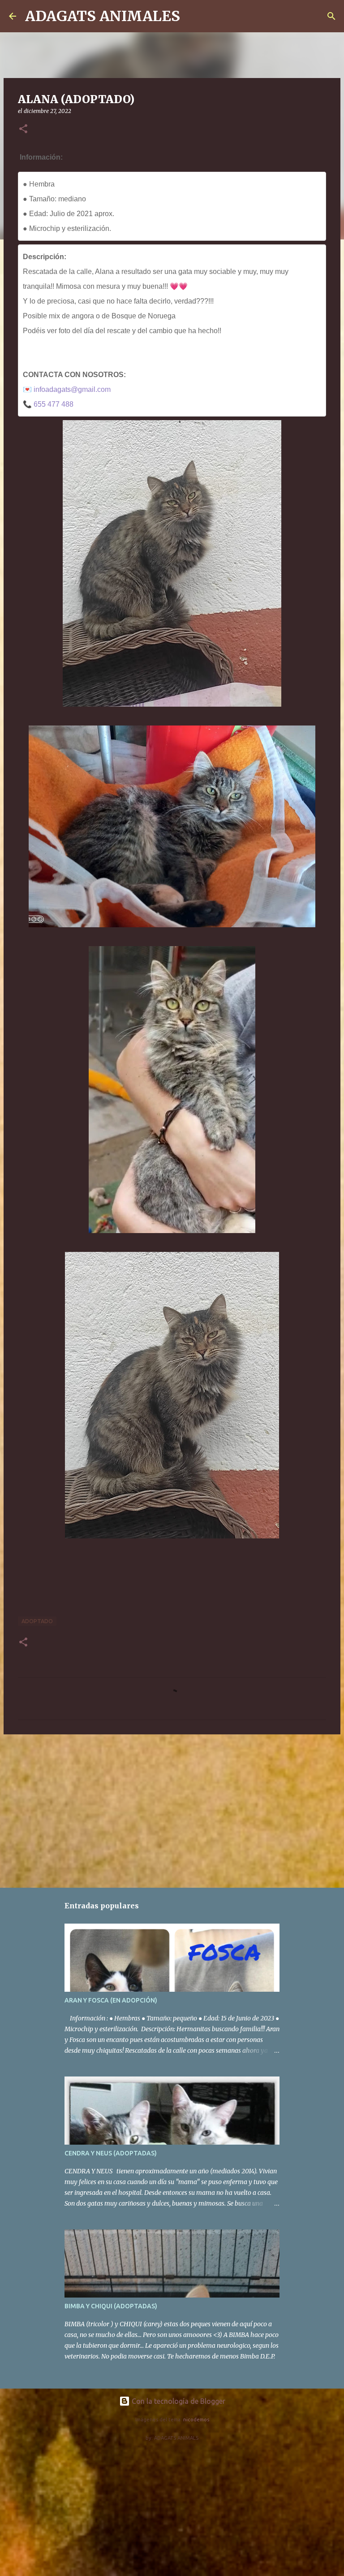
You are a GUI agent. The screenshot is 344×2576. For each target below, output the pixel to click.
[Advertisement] (172, 1811)
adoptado (37, 1621)
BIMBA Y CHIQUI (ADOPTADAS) (111, 2306)
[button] (23, 129)
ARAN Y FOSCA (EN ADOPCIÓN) (111, 2000)
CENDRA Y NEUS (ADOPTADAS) (111, 2153)
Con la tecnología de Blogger (178, 2401)
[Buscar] (193, 16)
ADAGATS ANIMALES (103, 16)
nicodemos (196, 2420)
